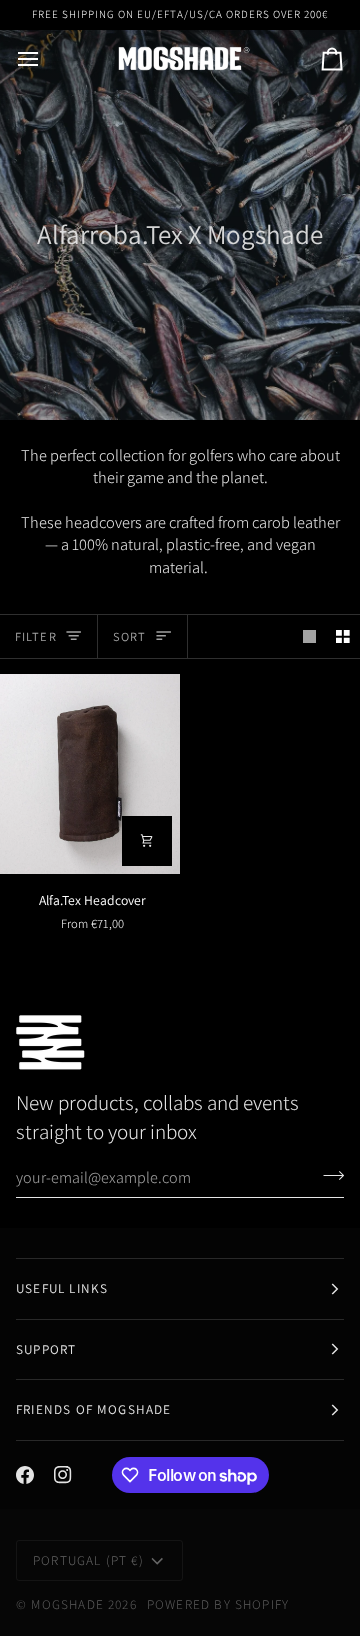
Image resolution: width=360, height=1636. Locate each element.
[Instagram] (63, 1475)
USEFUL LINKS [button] (62, 1288)
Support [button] (46, 1349)
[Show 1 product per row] (310, 636)
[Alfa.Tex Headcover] (90, 773)
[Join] (327, 1175)
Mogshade (67, 1604)
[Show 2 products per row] (343, 636)
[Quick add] (147, 841)
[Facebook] (25, 1475)
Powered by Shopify (218, 1604)
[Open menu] (46, 59)
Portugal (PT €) (88, 1560)
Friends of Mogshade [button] (94, 1409)
